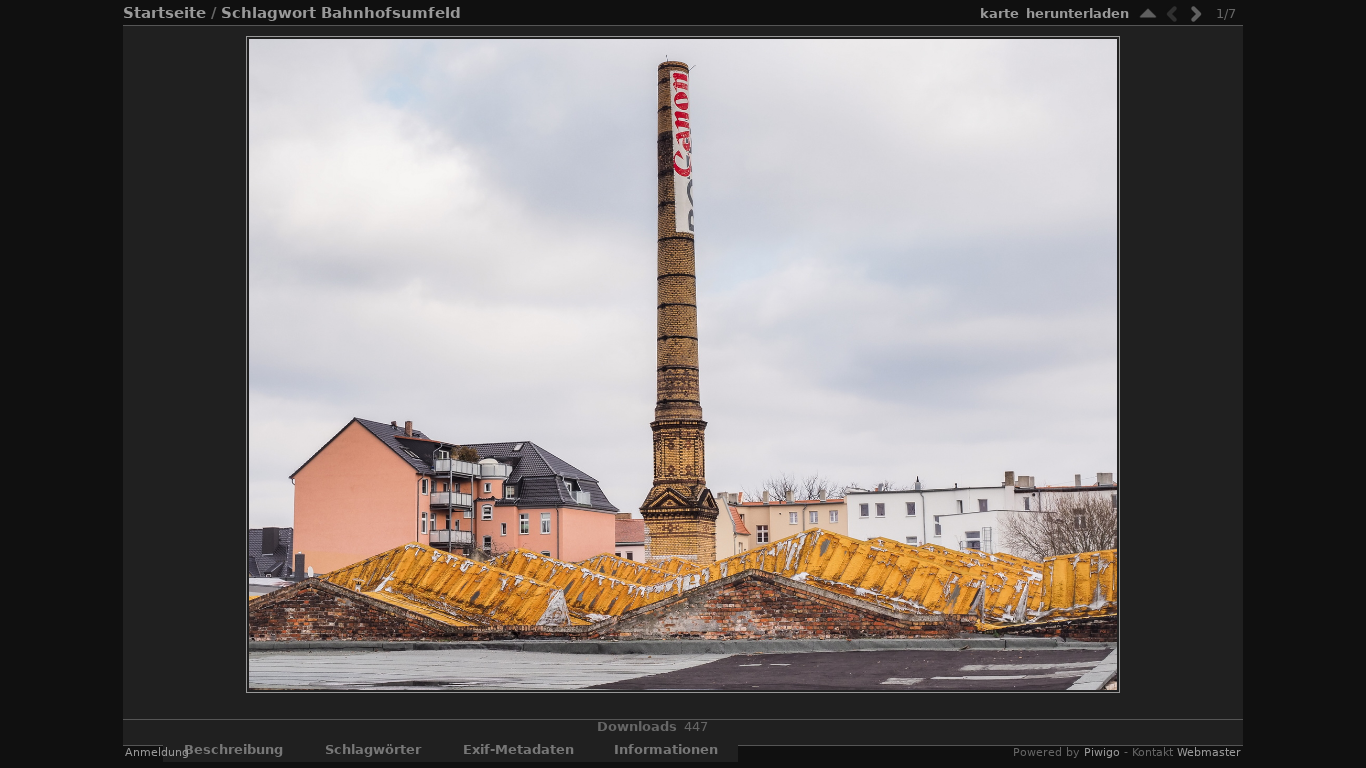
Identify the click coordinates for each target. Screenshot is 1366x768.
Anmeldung (157, 752)
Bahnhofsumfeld (391, 13)
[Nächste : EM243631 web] (1196, 13)
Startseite (164, 13)
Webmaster (1209, 752)
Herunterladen (1077, 13)
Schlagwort (268, 13)
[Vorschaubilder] (1148, 13)
